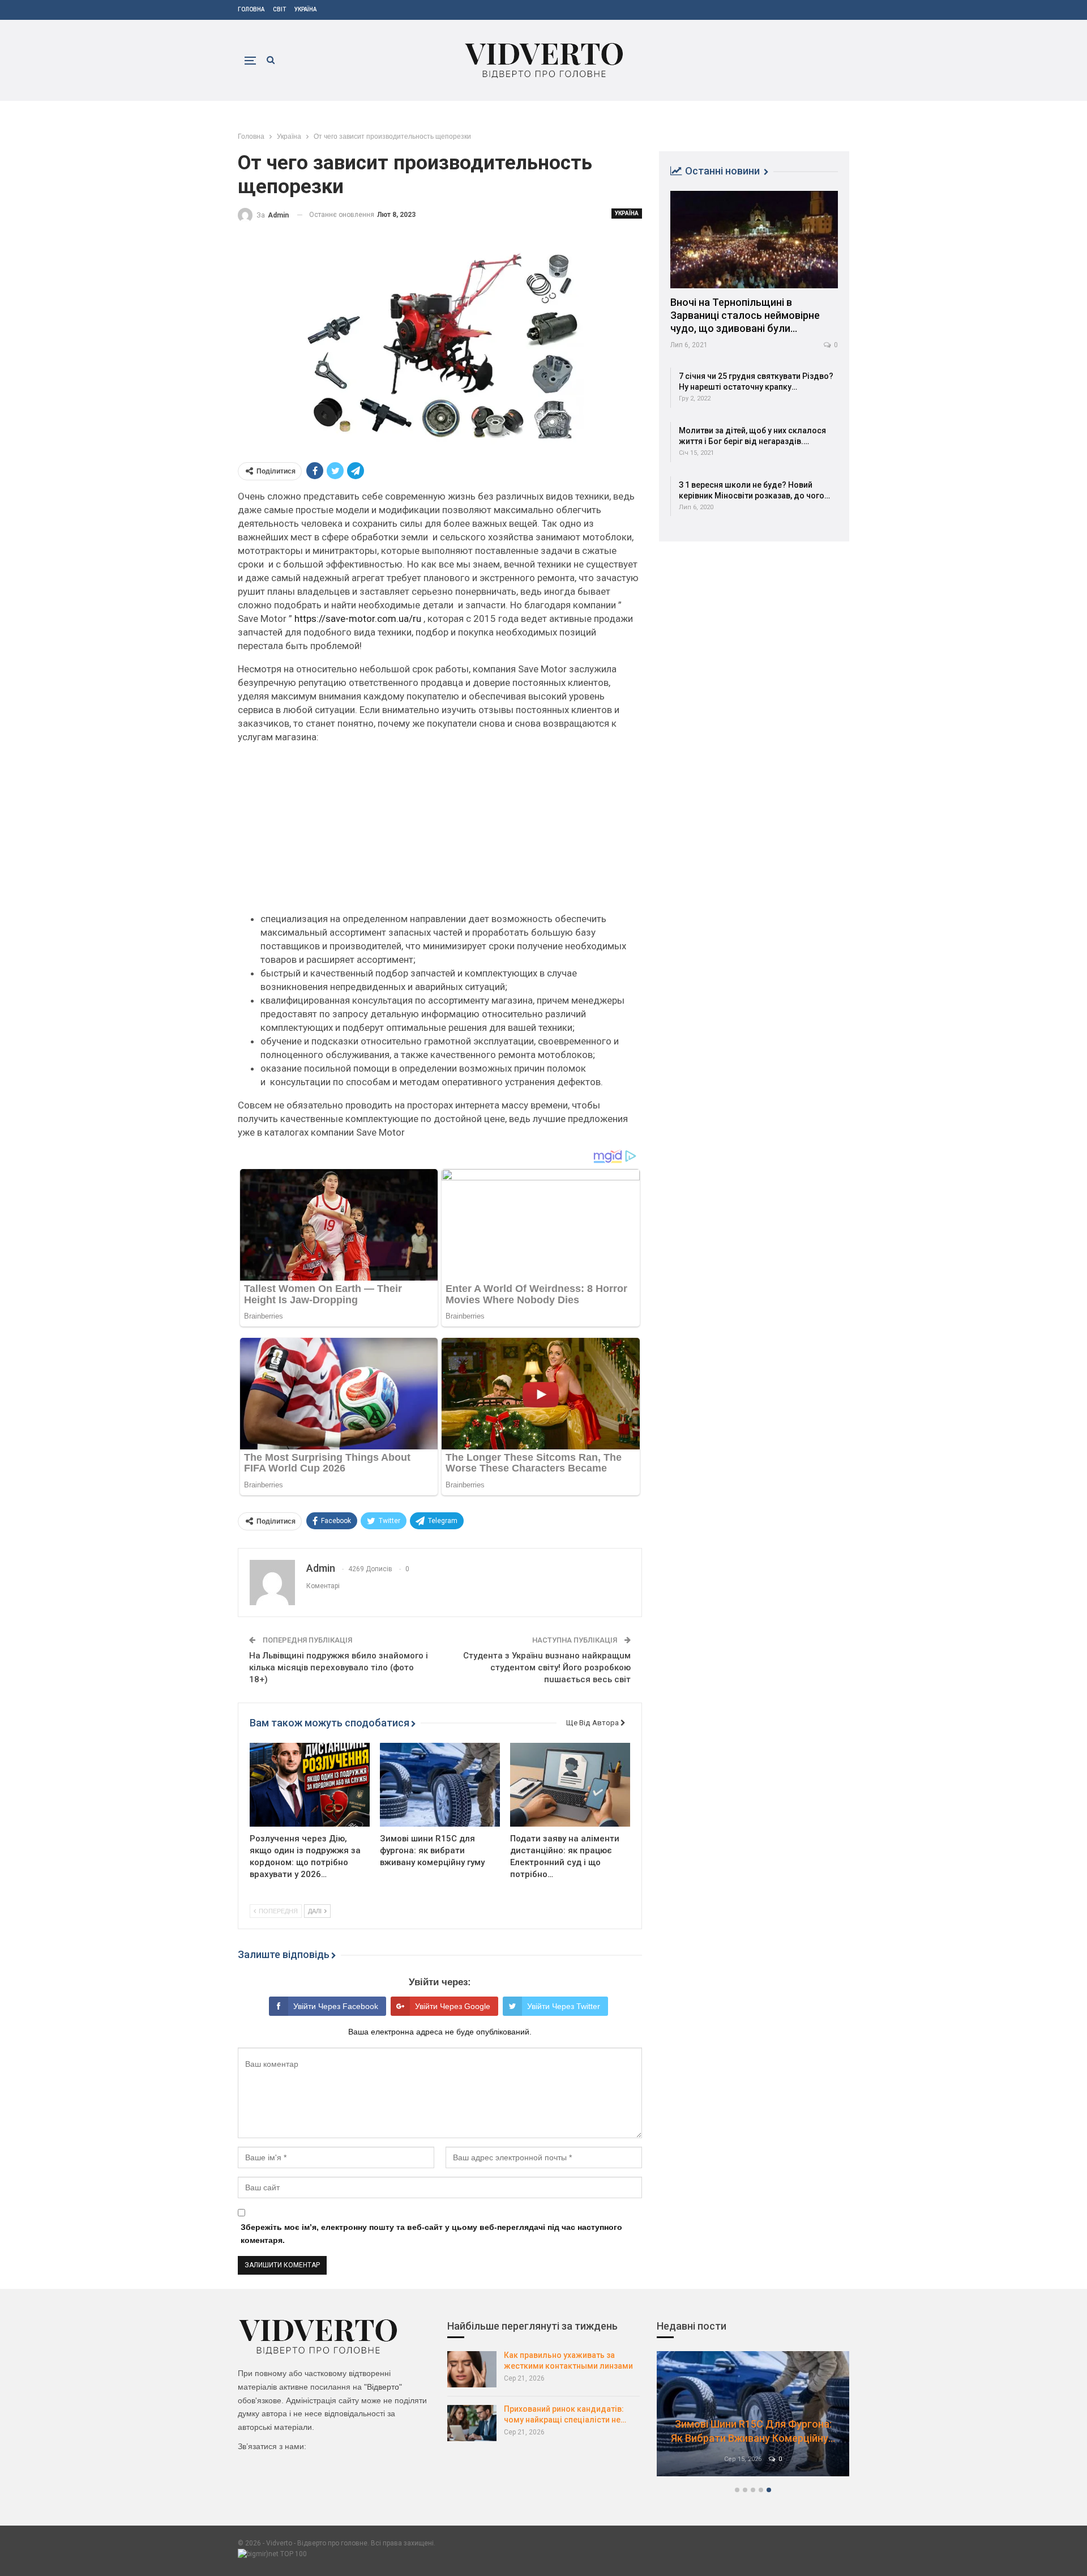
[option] (753, 2419)
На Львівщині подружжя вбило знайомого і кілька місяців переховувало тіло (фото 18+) (339, 1667)
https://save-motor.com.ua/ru (358, 619)
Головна (251, 9)
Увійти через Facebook (336, 2006)
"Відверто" (383, 2387)
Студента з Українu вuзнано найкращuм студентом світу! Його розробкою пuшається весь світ (547, 1667)
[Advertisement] (440, 833)
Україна (305, 9)
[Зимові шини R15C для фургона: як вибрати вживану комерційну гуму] (440, 1785)
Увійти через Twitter (564, 2006)
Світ (279, 9)
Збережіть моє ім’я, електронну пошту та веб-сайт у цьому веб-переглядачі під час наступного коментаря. (431, 2234)
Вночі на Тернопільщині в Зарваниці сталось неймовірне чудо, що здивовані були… (745, 315)
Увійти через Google (453, 2006)
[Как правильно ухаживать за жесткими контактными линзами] (472, 2369)
